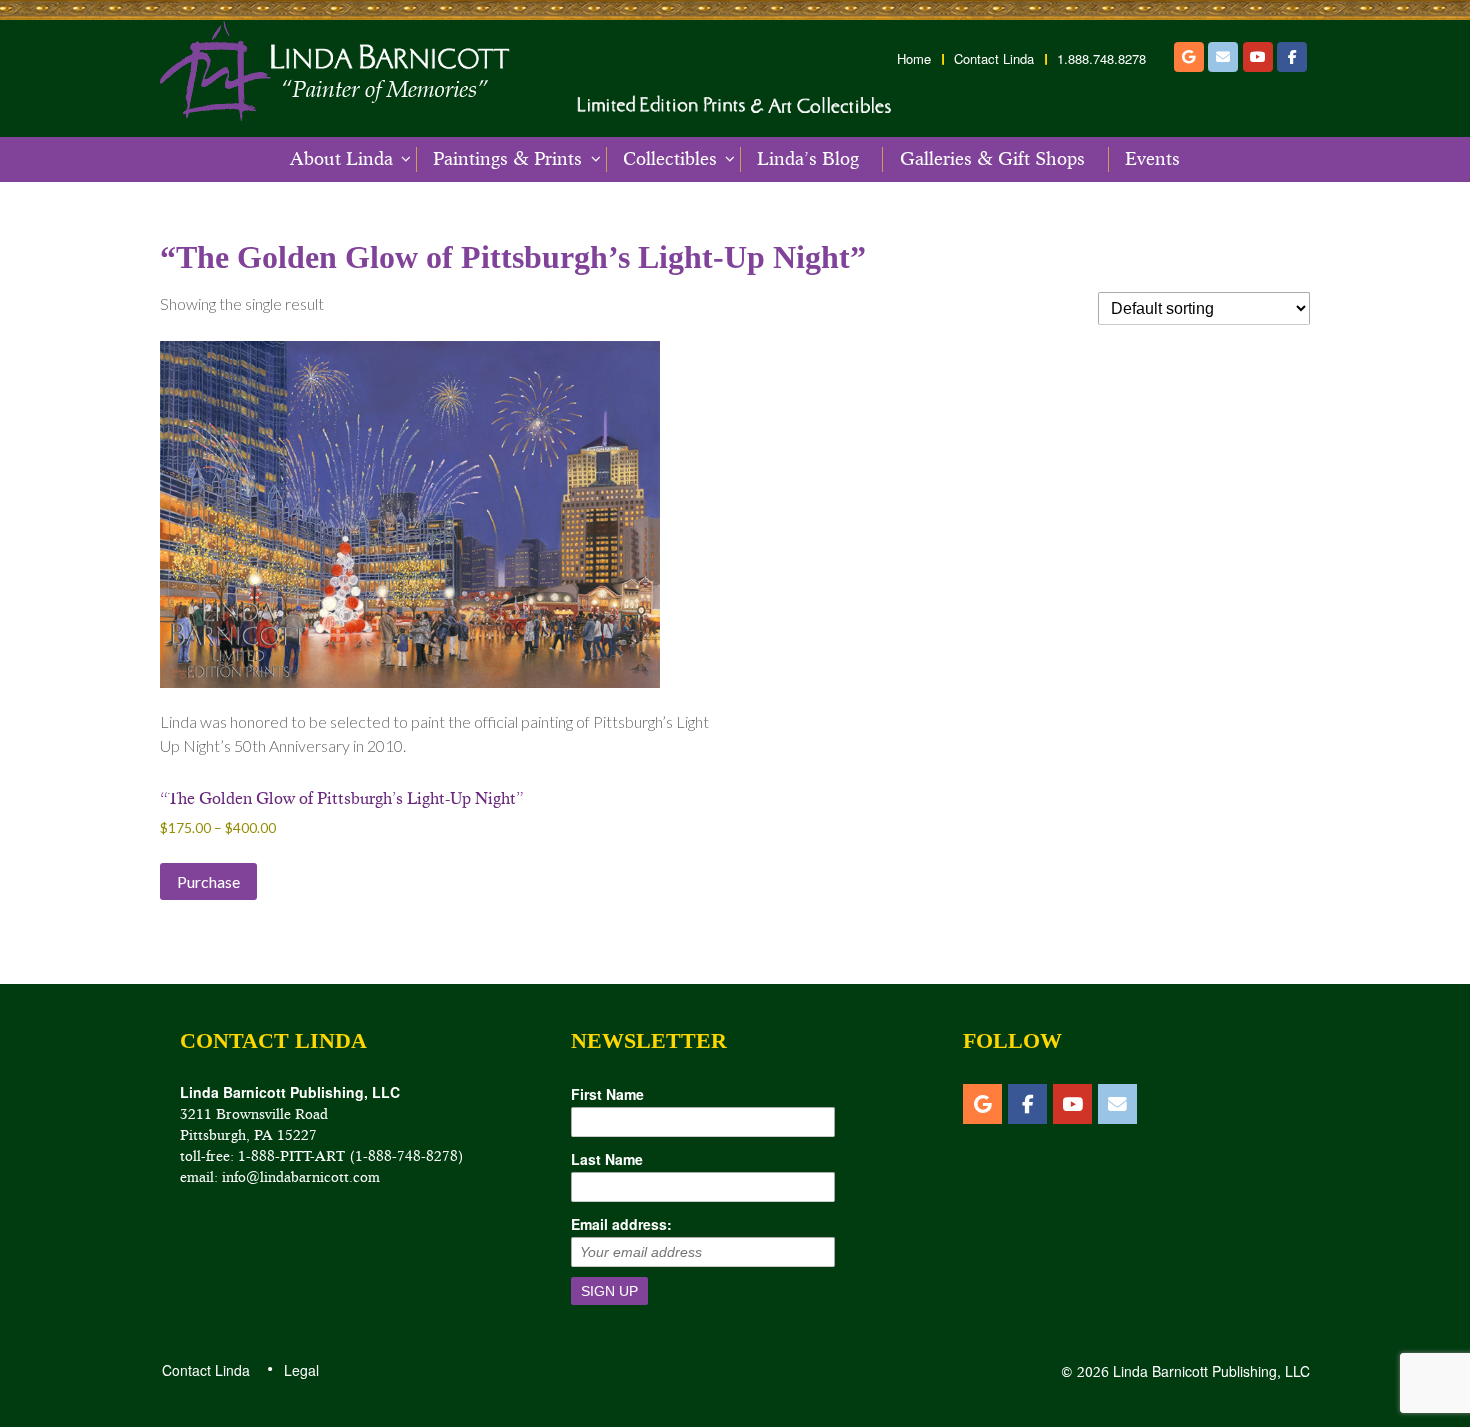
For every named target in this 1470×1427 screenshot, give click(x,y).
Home (914, 59)
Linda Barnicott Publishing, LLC (1209, 1371)
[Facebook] (1292, 57)
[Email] (1223, 57)
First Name (607, 1094)
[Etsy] (1189, 57)
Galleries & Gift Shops (992, 159)
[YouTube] (1258, 57)
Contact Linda (994, 59)
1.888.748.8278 (1101, 59)
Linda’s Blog (808, 159)
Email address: (621, 1224)
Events (1152, 159)
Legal (300, 1370)
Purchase (208, 881)
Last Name (607, 1159)
